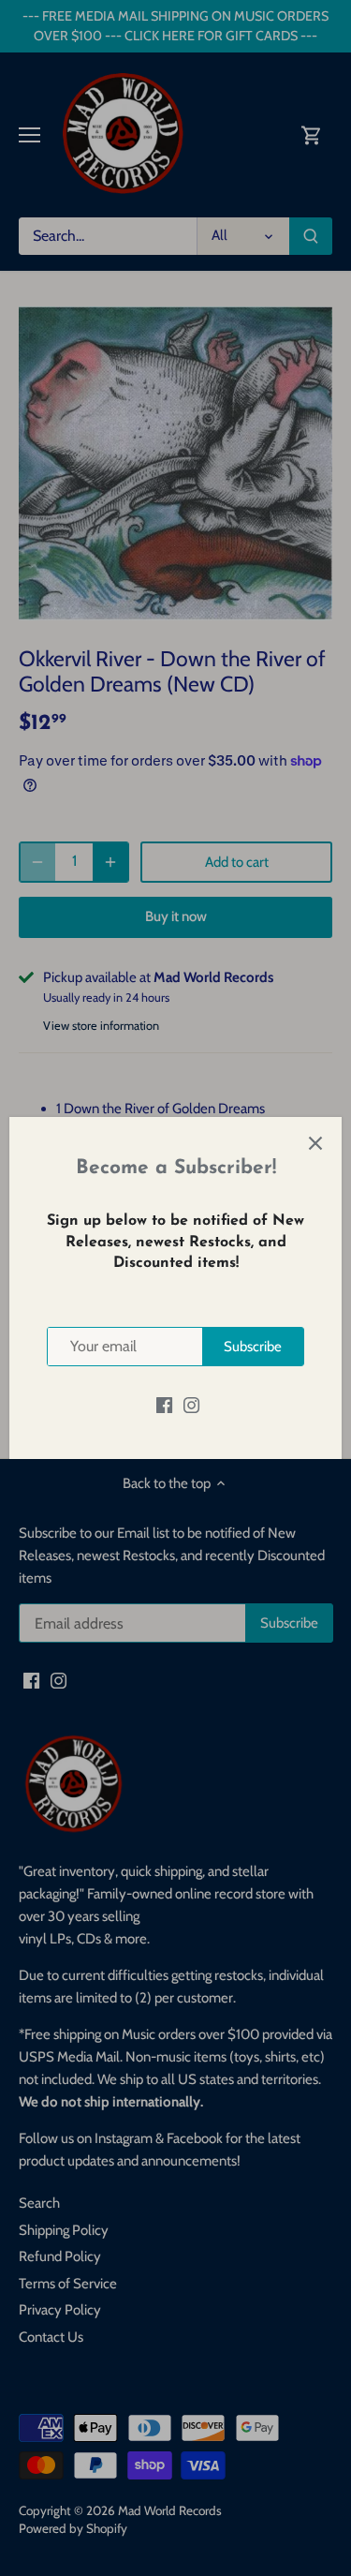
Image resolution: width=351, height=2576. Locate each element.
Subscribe (253, 1347)
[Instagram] (191, 1404)
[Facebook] (164, 1404)
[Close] (315, 1143)
